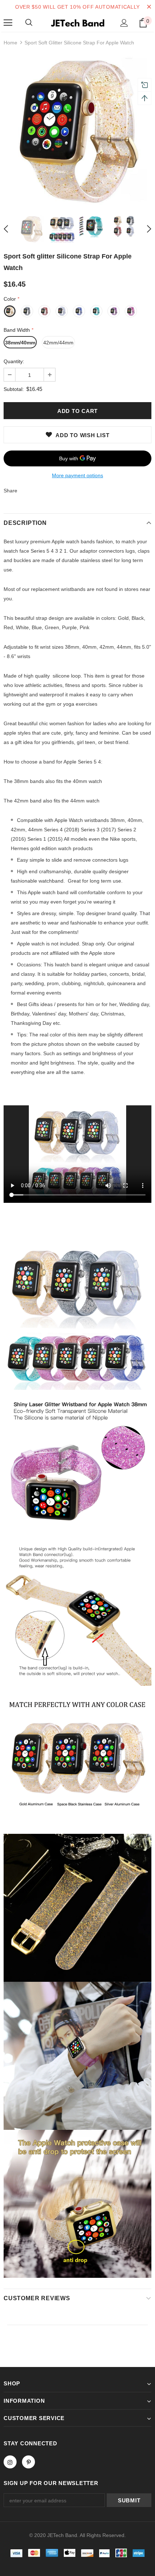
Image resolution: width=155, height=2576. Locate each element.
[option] (77, 131)
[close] (149, 7)
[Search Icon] (29, 23)
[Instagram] (10, 2462)
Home (10, 43)
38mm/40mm (20, 343)
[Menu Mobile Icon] (8, 23)
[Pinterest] (28, 2462)
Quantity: (14, 361)
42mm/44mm (58, 343)
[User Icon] (124, 23)
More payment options (77, 475)
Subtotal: (14, 389)
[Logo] (77, 22)
